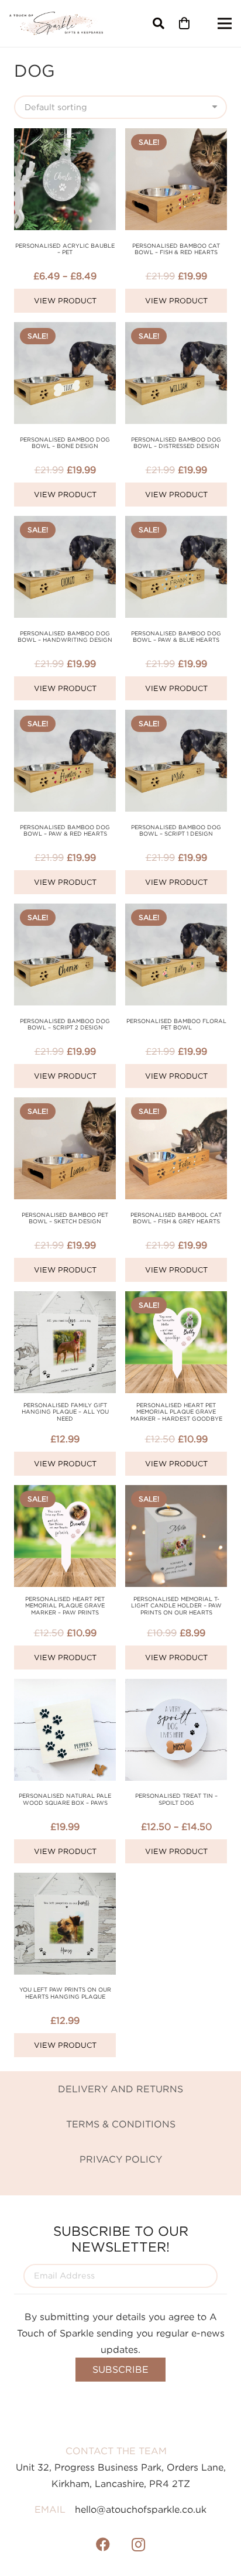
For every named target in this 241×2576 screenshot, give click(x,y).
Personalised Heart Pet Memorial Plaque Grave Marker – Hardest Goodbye (176, 1412)
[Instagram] (138, 2544)
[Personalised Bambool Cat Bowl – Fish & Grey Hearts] (176, 1106)
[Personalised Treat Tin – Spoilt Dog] (176, 1687)
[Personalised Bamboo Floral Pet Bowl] (176, 912)
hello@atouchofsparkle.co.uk (141, 2509)
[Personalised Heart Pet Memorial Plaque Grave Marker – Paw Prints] (65, 1493)
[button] (159, 23)
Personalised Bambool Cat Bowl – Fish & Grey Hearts (176, 1218)
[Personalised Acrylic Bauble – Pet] (65, 136)
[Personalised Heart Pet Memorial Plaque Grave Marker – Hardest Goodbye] (176, 1299)
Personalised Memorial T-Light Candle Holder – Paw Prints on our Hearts (176, 1606)
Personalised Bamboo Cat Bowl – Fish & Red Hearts (176, 249)
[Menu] (225, 23)
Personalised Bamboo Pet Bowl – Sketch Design (65, 1218)
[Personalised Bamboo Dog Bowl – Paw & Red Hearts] (65, 718)
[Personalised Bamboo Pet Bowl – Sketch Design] (65, 1106)
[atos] (56, 23)
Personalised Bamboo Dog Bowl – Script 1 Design (176, 831)
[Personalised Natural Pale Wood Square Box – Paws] (65, 1687)
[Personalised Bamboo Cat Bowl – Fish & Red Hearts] (176, 136)
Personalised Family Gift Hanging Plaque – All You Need (65, 1412)
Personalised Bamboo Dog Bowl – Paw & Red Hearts (65, 831)
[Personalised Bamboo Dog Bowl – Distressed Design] (176, 330)
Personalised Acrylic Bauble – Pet (65, 249)
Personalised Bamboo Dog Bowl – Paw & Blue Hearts (176, 637)
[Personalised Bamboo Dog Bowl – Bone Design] (65, 330)
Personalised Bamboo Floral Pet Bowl (176, 1024)
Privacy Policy (121, 2159)
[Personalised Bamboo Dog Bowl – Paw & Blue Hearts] (176, 524)
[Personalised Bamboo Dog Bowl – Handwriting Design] (65, 524)
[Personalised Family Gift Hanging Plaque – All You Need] (65, 1299)
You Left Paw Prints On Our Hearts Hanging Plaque (65, 1993)
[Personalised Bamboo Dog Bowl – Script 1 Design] (176, 718)
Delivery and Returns (120, 2089)
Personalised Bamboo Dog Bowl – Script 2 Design (65, 1024)
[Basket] (184, 23)
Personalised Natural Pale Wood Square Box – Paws (65, 1799)
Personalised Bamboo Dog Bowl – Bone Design (65, 443)
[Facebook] (103, 2544)
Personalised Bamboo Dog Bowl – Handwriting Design (65, 637)
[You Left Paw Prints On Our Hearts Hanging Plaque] (65, 1881)
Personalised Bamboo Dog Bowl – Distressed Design (176, 443)
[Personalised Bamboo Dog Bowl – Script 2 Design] (65, 912)
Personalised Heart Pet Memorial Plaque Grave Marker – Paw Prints (65, 1606)
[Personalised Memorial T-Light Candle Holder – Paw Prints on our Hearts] (176, 1493)
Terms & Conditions (121, 2124)
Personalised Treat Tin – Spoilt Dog (176, 1799)
